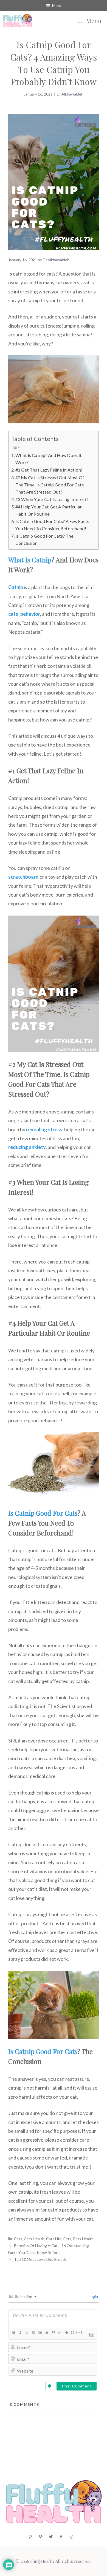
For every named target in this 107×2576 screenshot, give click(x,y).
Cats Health (34, 2239)
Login (93, 2296)
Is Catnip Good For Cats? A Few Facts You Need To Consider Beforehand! (52, 525)
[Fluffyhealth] (17, 21)
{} (73, 2332)
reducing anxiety (27, 1147)
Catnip (16, 587)
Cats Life (54, 2239)
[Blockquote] (53, 2332)
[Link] (66, 2332)
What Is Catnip (30, 560)
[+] (79, 2332)
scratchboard (23, 877)
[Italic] (20, 2332)
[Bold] (13, 2332)
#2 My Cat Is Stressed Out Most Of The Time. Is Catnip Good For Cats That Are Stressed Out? (50, 485)
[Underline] (27, 2332)
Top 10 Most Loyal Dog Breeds (40, 2259)
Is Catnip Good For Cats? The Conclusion (44, 539)
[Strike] (33, 2332)
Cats (18, 2239)
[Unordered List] (46, 2332)
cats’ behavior (24, 614)
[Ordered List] (40, 2332)
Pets (67, 2239)
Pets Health (83, 2239)
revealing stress (44, 1129)
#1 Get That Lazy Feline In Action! (49, 470)
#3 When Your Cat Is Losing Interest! (52, 499)
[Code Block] (60, 2332)
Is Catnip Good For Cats (43, 1513)
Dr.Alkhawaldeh (70, 94)
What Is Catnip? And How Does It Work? (49, 459)
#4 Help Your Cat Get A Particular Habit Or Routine (49, 510)
